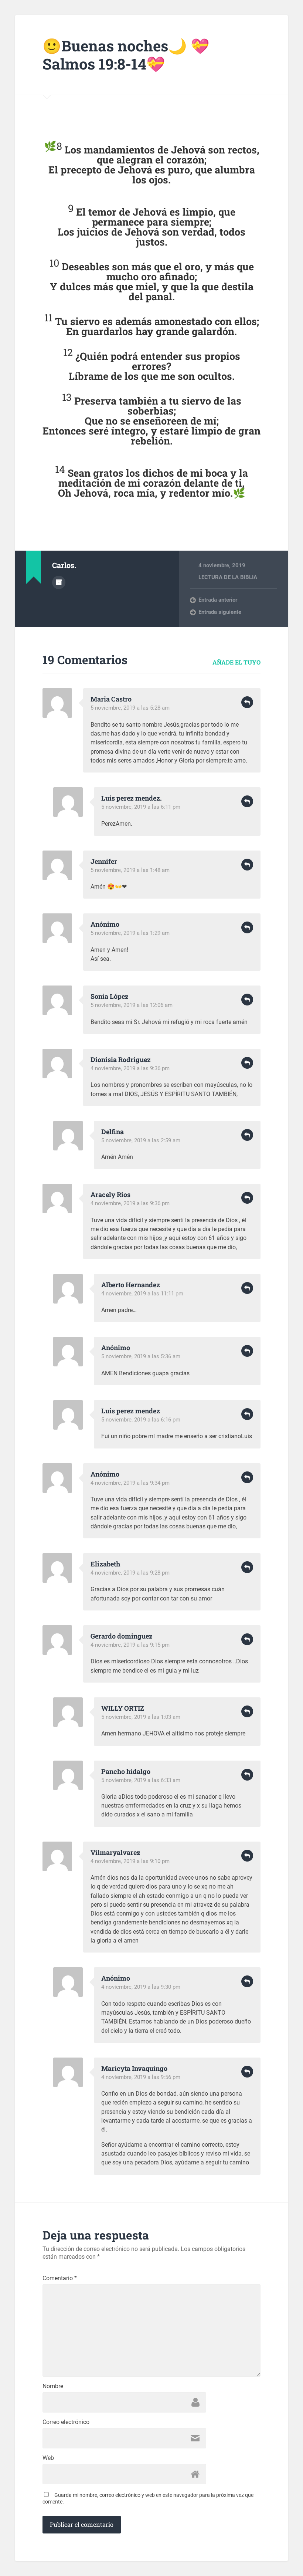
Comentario (60, 2278)
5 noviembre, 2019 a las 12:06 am (132, 1005)
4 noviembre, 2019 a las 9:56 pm (141, 2077)
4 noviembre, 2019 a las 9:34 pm (130, 1483)
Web (48, 2458)
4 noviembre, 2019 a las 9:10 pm (130, 1861)
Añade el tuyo (236, 662)
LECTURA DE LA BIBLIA (228, 577)
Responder (247, 702)
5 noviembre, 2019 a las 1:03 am (141, 1717)
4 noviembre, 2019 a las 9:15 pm (130, 1645)
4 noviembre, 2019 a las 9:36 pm (130, 1068)
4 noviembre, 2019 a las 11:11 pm (142, 1294)
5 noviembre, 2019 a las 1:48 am (130, 870)
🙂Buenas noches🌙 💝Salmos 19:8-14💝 (126, 55)
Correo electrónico (66, 2422)
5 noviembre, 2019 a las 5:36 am (141, 1356)
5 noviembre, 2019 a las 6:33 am (141, 1780)
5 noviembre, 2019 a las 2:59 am (141, 1140)
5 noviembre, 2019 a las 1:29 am (130, 933)
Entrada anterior (218, 600)
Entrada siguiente (220, 612)
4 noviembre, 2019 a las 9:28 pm (130, 1573)
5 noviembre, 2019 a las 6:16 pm (141, 1420)
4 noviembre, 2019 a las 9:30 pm (141, 1987)
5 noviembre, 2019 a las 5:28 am (130, 708)
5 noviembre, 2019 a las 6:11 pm (141, 807)
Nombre (53, 2386)
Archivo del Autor (59, 582)
